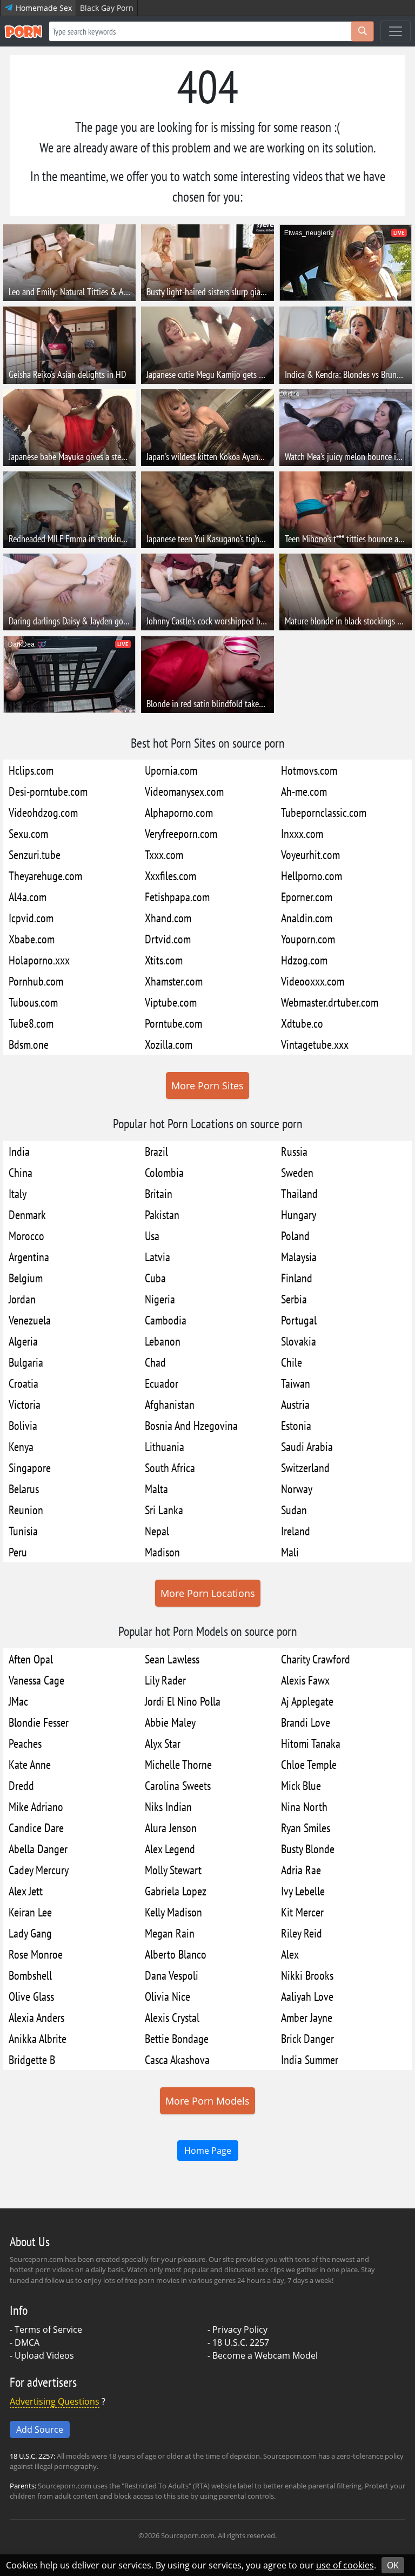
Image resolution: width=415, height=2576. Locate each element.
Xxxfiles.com (170, 876)
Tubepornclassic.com (324, 812)
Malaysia (299, 1257)
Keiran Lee (30, 1912)
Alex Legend (170, 1849)
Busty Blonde (308, 1849)
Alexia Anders (36, 2017)
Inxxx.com (302, 833)
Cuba (155, 1278)
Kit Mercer (302, 1912)
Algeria (23, 1341)
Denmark (27, 1214)
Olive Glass (31, 1996)
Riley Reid (302, 1933)
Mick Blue (301, 1785)
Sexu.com (28, 833)
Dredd (21, 1785)
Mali (290, 1552)
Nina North (304, 1806)
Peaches (25, 1743)
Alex (290, 1954)
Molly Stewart (173, 1870)
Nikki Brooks (307, 1975)
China (21, 1172)
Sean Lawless (172, 1659)
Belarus (24, 1489)
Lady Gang (30, 1933)
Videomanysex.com (184, 791)
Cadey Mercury (39, 1870)
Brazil (156, 1151)
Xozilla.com (169, 1044)
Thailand (299, 1193)
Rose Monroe (36, 1954)
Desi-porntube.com (48, 791)
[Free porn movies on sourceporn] (23, 31)
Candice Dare (36, 1828)
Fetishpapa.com (177, 897)
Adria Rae (301, 1870)
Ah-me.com (304, 791)
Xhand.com (168, 918)
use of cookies (345, 2565)
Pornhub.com (36, 981)
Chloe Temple (309, 1764)
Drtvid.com (168, 939)
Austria (295, 1404)
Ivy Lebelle (303, 1891)
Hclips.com (31, 770)
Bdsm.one (29, 1044)
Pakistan (162, 1214)
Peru (18, 1552)
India (19, 1151)
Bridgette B (32, 2059)
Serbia (294, 1299)
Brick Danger (307, 2038)
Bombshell (30, 1975)
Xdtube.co (302, 1023)
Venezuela (30, 1320)
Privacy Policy (240, 2329)
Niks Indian (168, 1806)
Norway (297, 1489)
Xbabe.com (32, 939)
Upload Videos (44, 2355)
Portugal (299, 1320)
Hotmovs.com (309, 770)
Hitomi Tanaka (311, 1743)
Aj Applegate (307, 1701)
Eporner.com (307, 897)
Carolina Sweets (178, 1785)
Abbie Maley (170, 1722)
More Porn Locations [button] (208, 1593)
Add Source (40, 2429)
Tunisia (23, 1531)
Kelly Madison (173, 1912)
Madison (162, 1552)
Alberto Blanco (176, 1954)
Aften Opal (31, 1659)
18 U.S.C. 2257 (241, 2342)
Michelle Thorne (178, 1764)
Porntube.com (173, 1023)
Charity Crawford (316, 1659)
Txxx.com (164, 854)
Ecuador (162, 1383)
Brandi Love (306, 1722)
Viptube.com (171, 1002)
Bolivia (23, 1425)
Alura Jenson (171, 1828)
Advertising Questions (55, 2401)
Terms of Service (48, 2329)
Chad (155, 1362)
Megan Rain (170, 1933)
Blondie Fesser (39, 1722)
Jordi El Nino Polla (183, 1701)
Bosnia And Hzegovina (191, 1425)
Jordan (22, 1299)
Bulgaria (26, 1362)
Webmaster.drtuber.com (330, 1002)
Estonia (296, 1425)
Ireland (296, 1531)
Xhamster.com (174, 981)
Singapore (30, 1467)
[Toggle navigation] (396, 31)
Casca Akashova (177, 2059)
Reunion (26, 1510)
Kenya (21, 1446)
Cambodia (166, 1320)
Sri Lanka (164, 1510)
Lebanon (163, 1341)
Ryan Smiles (306, 1828)
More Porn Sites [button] (207, 1086)
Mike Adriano (36, 1806)
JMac (18, 1701)
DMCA (27, 2342)
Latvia (158, 1257)
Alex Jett (26, 1891)
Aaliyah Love (307, 1996)
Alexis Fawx (305, 1680)
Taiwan (296, 1383)
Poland (295, 1236)
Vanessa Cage (36, 1680)
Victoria (25, 1404)
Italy (18, 1193)
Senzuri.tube (35, 854)
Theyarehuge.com (45, 876)
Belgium (26, 1278)
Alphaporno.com (179, 812)
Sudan (294, 1510)
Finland (297, 1278)
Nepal (157, 1531)
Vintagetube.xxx (315, 1044)
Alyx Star (163, 1743)
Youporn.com (308, 939)
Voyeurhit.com (310, 854)
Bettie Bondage (177, 2038)
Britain (159, 1193)
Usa (152, 1236)
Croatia (24, 1383)
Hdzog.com (304, 960)
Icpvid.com (31, 918)
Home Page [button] (208, 2151)
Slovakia (299, 1341)
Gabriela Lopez (176, 1891)
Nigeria (160, 1299)
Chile (292, 1362)
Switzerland (305, 1467)
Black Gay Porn (107, 8)
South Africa (170, 1467)
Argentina (29, 1257)
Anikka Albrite (38, 2038)
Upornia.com (171, 770)
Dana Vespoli (172, 1975)
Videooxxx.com (313, 981)
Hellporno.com (312, 876)
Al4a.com (28, 897)
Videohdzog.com (43, 812)
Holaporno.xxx (39, 960)
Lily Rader (165, 1680)
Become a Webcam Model (265, 2355)
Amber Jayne (307, 2017)
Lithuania (165, 1446)
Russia (294, 1151)
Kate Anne (30, 1764)
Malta (156, 1489)
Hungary (299, 1214)
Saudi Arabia (307, 1446)
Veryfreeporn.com (181, 833)
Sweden (297, 1172)
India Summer (310, 2059)
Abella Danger (38, 1849)
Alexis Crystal (172, 2017)
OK (393, 2565)
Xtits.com (164, 960)
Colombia (164, 1172)
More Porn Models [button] (207, 2101)
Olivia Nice (168, 1996)
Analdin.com (307, 918)
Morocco (26, 1236)
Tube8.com (31, 1023)
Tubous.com (33, 1002)
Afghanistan (170, 1404)
